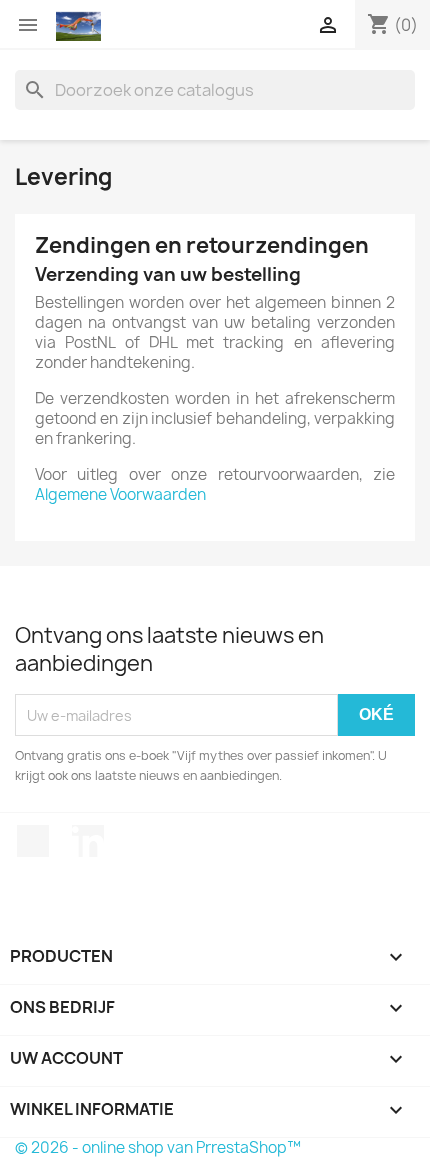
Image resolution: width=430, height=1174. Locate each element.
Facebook (33, 841)
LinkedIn (88, 841)
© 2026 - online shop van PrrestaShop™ (158, 1147)
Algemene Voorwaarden (120, 494)
